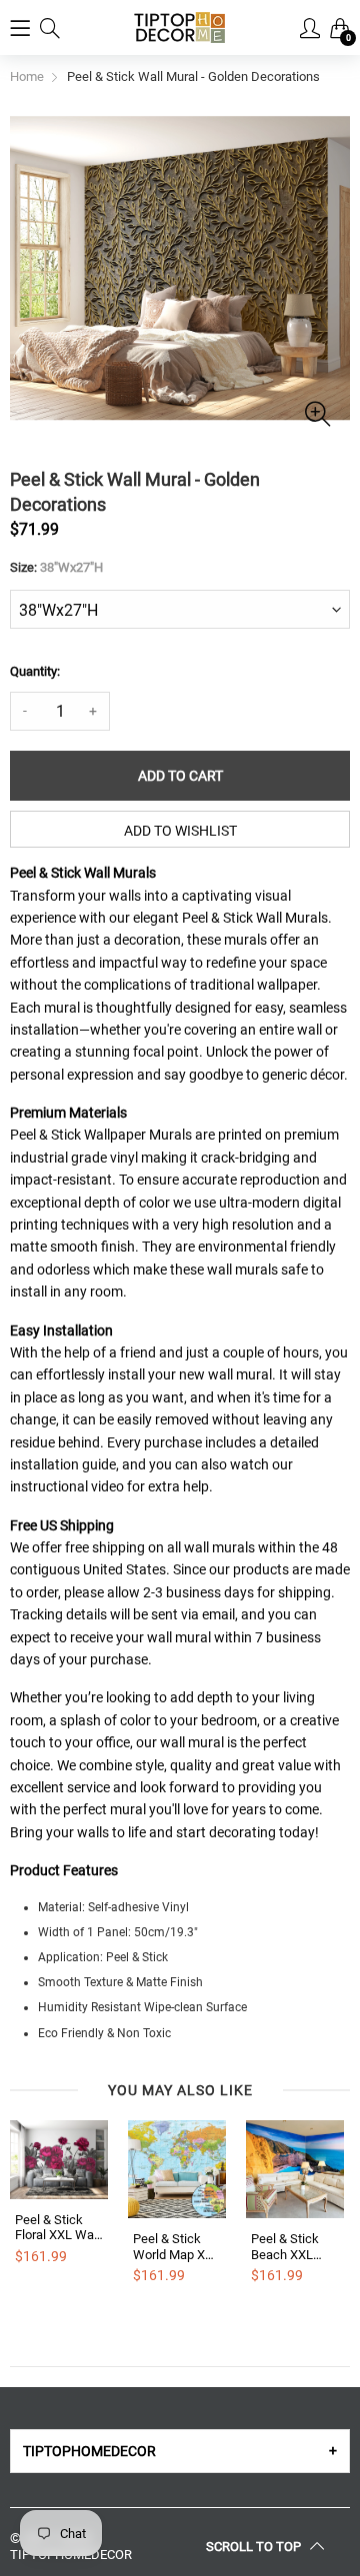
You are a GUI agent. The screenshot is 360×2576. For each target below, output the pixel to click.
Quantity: (35, 671)
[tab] (180, 2451)
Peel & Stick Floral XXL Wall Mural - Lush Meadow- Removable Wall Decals (57, 2228)
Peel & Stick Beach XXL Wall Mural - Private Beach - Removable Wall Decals (293, 2247)
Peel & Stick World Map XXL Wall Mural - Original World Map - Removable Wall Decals (176, 2247)
